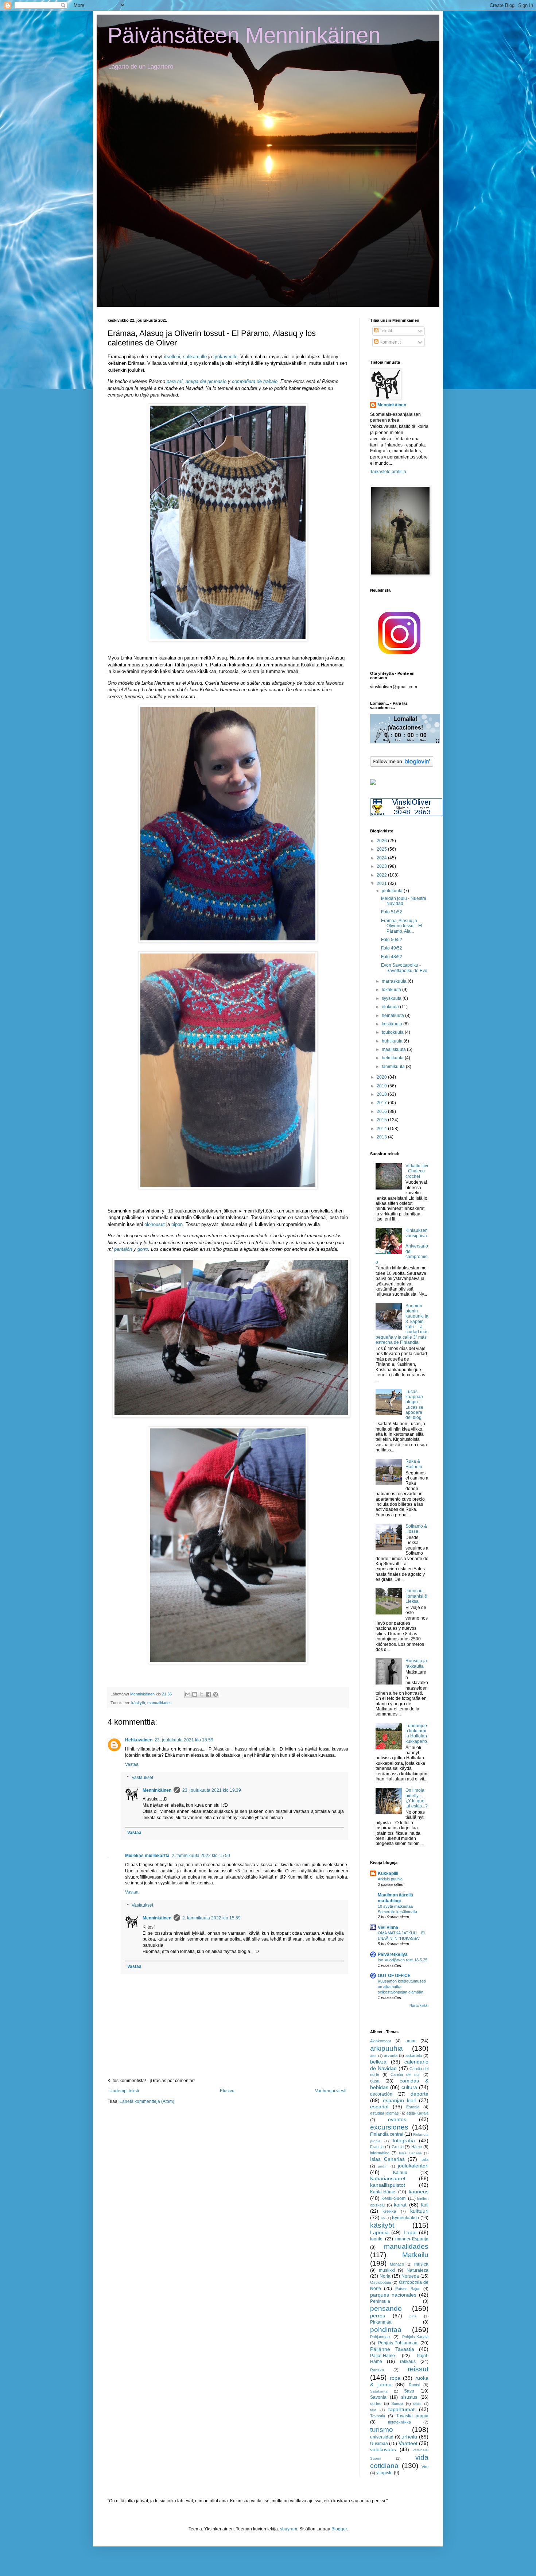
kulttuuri (419, 2211)
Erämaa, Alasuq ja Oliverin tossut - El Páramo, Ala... (402, 926)
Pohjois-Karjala (415, 2337)
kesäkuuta (393, 1024)
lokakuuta (392, 990)
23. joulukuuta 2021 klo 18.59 (184, 1740)
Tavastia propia (412, 2416)
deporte (420, 2094)
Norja (385, 2276)
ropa (395, 2378)
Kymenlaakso (405, 2218)
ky (383, 2218)
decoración (381, 2094)
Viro (425, 2467)
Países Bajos (408, 2289)
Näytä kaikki (419, 2006)
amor (411, 2041)
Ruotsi (414, 2385)
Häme (417, 2147)
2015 (382, 1120)
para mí (175, 381)
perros (378, 2316)
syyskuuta (392, 998)
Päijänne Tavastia (392, 2349)
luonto (376, 2239)
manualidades (160, 1703)
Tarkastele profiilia (388, 472)
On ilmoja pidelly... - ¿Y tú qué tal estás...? (417, 1798)
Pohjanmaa (380, 2337)
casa (375, 2081)
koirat (400, 2205)
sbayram (289, 2529)
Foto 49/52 (392, 948)
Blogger (339, 2529)
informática (380, 2153)
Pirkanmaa (381, 2322)
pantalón (124, 1249)
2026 (382, 841)
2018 (382, 1094)
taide (417, 2404)
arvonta (391, 2055)
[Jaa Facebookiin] (209, 1694)
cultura (409, 2087)
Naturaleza (417, 2270)
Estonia (413, 2107)
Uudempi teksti (124, 2091)
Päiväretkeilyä (393, 1954)
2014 (382, 1129)
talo (373, 2410)
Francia (377, 2147)
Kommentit (390, 342)
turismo (382, 2430)
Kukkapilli (388, 1873)
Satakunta (379, 2391)
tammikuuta (394, 1067)
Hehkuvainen (139, 1740)
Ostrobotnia (380, 2282)
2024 (382, 858)
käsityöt (138, 1703)
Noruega (410, 2276)
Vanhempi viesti (331, 2091)
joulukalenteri (413, 2166)
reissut (418, 2369)
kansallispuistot (388, 2185)
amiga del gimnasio (206, 381)
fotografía (404, 2140)
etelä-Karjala (417, 2113)
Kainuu (400, 2173)
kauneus (419, 2192)
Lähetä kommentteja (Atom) (147, 2101)
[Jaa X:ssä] (202, 1694)
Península (380, 2301)
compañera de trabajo (255, 381)
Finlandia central (387, 2134)
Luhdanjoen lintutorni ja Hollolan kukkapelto (416, 1734)
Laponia (379, 2232)
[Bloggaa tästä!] (195, 1694)
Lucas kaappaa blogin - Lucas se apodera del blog (414, 1405)
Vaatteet (408, 2443)
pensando (386, 2308)
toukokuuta (393, 1032)
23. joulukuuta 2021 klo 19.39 (212, 1790)
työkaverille (225, 357)
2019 (382, 1086)
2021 (382, 883)
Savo (409, 2391)
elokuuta (391, 1007)
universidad (382, 2437)
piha (413, 2316)
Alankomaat (380, 2041)
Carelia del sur (405, 2074)
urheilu (409, 2437)
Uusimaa (379, 2444)
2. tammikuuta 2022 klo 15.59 (211, 1918)
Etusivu (227, 2091)
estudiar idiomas (384, 2113)
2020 (382, 1077)
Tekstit (385, 331)
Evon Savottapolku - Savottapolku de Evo (404, 968)
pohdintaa (386, 2330)
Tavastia (378, 2416)
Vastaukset (142, 1778)
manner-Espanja (412, 2239)
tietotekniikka (399, 2422)
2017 (382, 1103)
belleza (378, 2062)
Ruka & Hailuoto (414, 1464)
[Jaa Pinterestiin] (215, 1694)
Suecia (397, 2403)
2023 (382, 866)
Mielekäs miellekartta (147, 1856)
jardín (383, 2166)
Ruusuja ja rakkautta (416, 1663)
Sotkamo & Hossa (416, 1529)
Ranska (377, 2370)
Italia (424, 2159)
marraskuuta (395, 981)
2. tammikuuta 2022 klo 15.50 (201, 1856)
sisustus (409, 2397)
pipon (177, 1224)
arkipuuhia (387, 2048)
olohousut (155, 1224)
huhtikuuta (393, 1041)
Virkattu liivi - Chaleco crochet (417, 1171)
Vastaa (132, 1764)
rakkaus (408, 2362)
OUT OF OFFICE (394, 1976)
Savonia (378, 2397)
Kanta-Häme (383, 2192)
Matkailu (415, 2255)
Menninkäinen (157, 1790)
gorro (143, 1249)
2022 (382, 875)
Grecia (398, 2147)
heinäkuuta (393, 1016)
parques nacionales (393, 2295)
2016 (382, 1111)
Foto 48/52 (392, 957)
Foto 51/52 (392, 912)
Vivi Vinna (388, 1927)
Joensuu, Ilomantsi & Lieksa (416, 1596)
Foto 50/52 (392, 940)
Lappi (410, 2232)
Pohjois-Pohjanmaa (398, 2343)
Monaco (397, 2264)
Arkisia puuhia (390, 1879)
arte (373, 2056)
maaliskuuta (394, 1049)
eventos (397, 2119)
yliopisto (384, 2473)
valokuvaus (383, 2449)
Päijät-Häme (382, 2356)
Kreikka (389, 2211)
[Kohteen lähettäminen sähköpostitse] (188, 1694)
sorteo (376, 2403)
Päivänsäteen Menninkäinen (244, 35)
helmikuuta (393, 1058)
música (421, 2264)
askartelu (414, 2055)
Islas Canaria (410, 2153)
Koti (425, 2205)
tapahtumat (401, 2409)
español (379, 2107)
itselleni (172, 357)
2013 (382, 1137)
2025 (382, 849)
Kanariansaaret (388, 2178)
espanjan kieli (399, 2100)
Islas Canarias (387, 2159)
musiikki (387, 2270)
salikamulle (195, 357)
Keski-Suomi (394, 2198)
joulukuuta (393, 891)
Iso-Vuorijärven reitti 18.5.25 (403, 1960)
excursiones (389, 2127)
